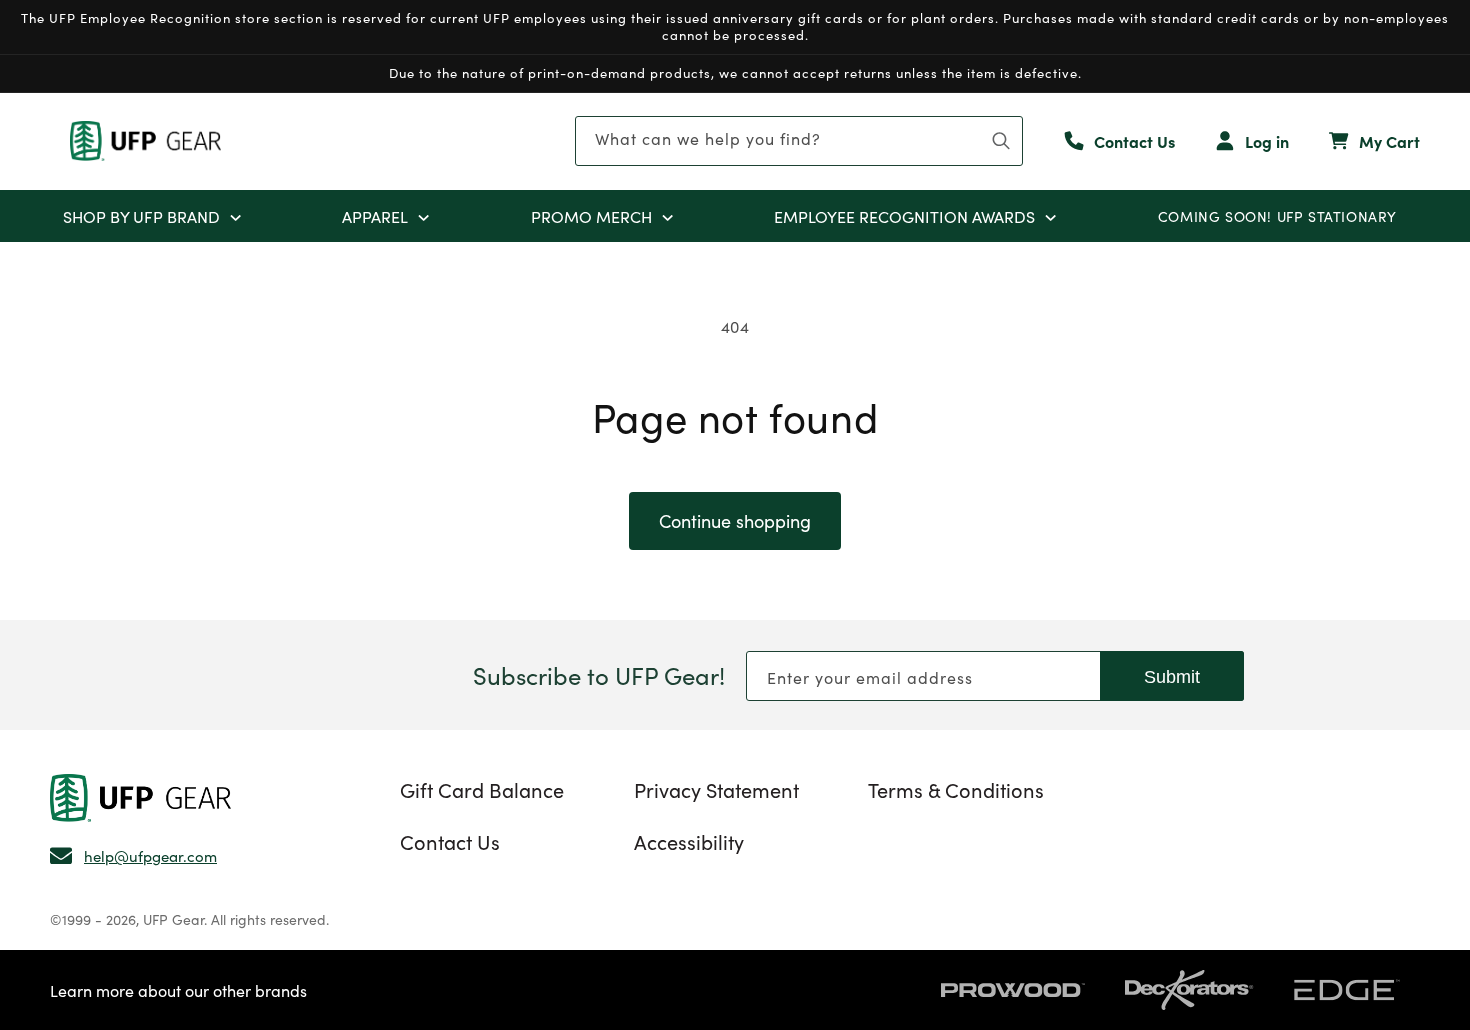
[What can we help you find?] (1001, 141)
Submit (1172, 677)
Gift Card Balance (482, 789)
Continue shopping (735, 520)
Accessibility (689, 841)
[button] (235, 216)
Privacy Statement (716, 789)
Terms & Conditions (956, 789)
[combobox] (799, 141)
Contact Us (450, 841)
